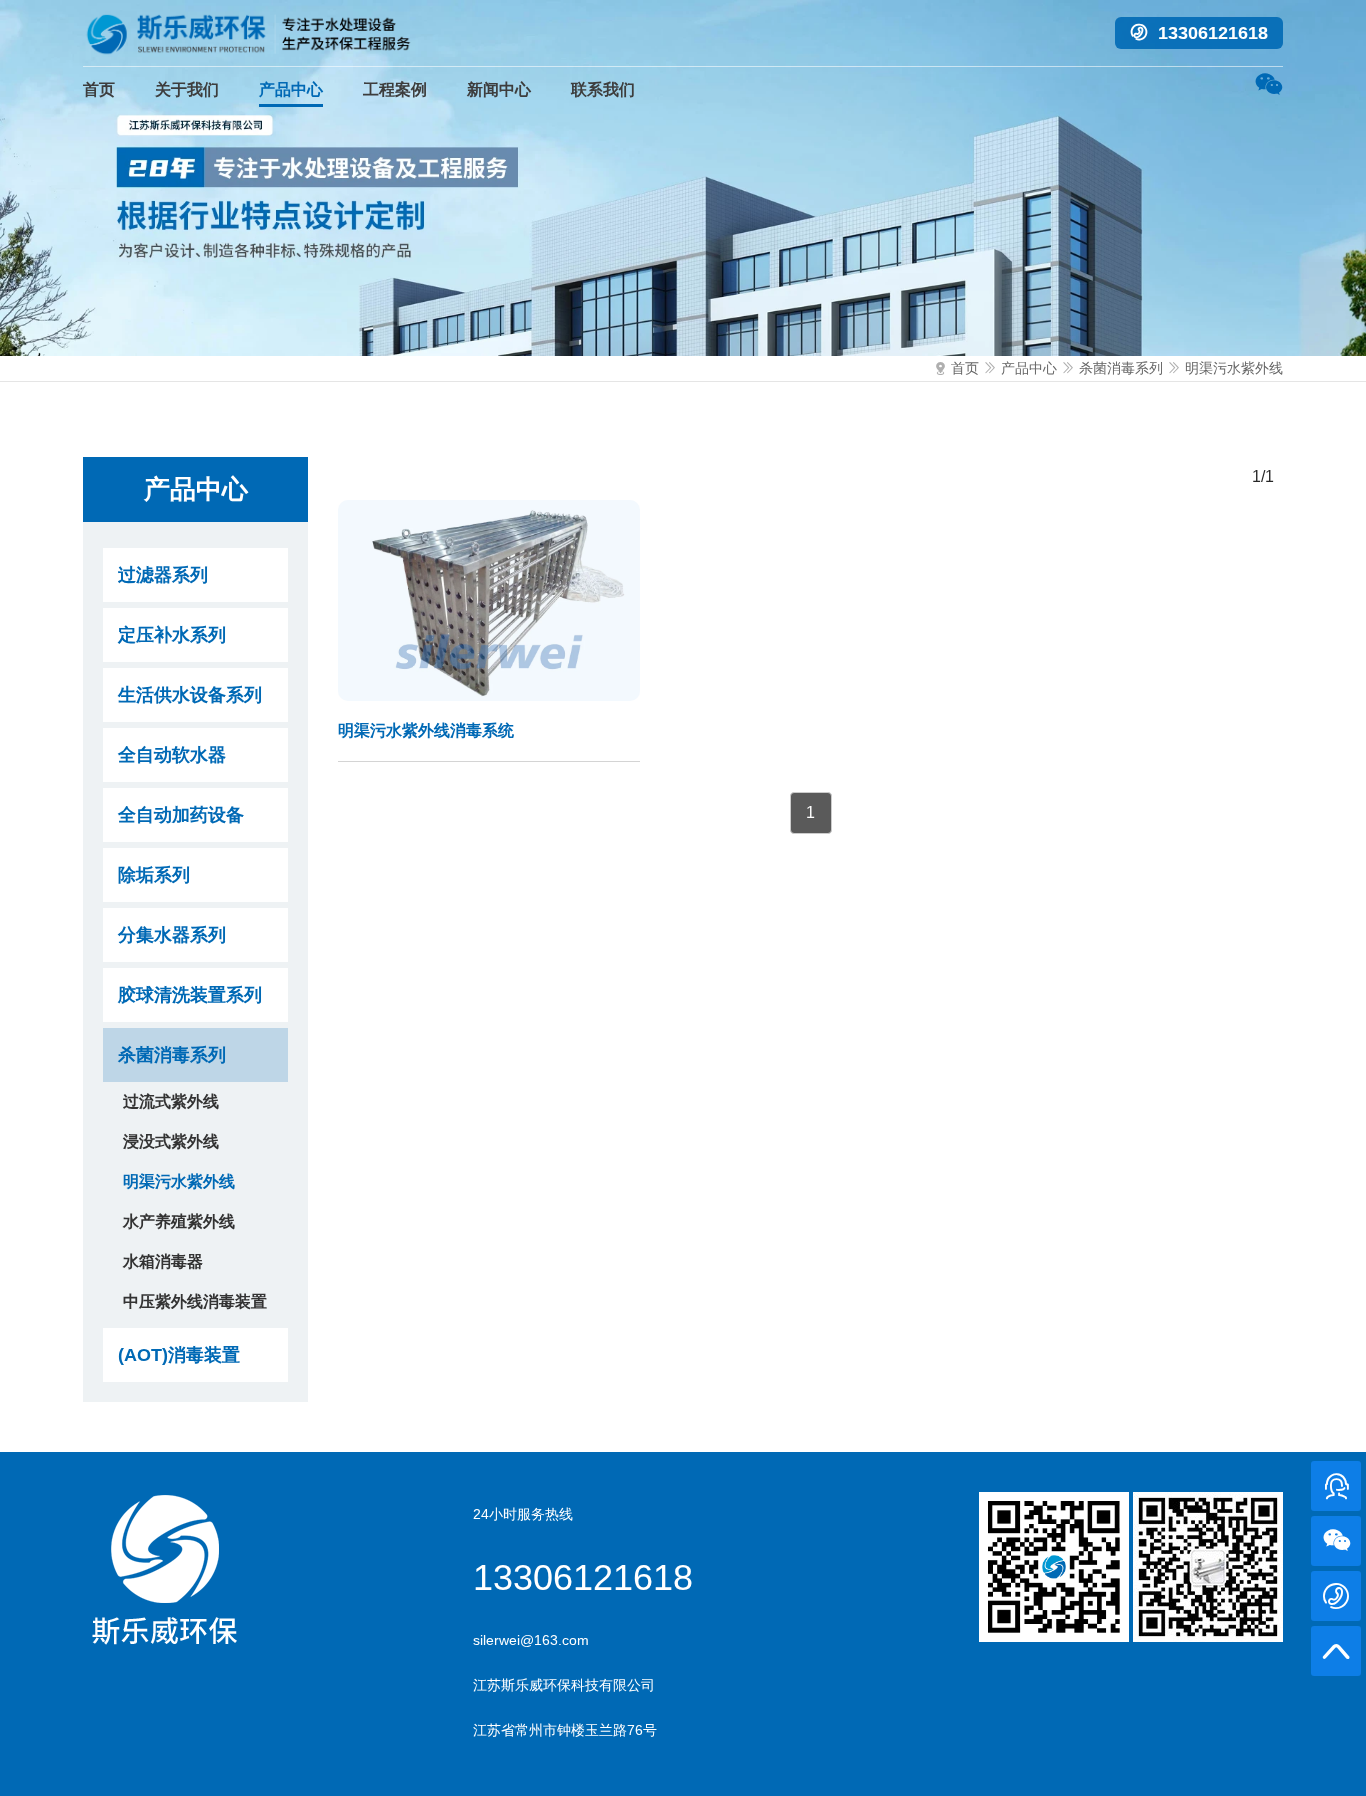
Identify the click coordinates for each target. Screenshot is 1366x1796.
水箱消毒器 (163, 1261)
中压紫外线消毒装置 (195, 1301)
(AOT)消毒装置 (179, 1355)
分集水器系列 (172, 935)
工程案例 (395, 89)
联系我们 (603, 89)
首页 (99, 89)
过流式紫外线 (171, 1101)
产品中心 (291, 89)
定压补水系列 (172, 635)
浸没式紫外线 (171, 1141)
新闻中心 (499, 89)
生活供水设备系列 (190, 695)
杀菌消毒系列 (1121, 368)
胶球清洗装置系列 (190, 995)
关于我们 (187, 89)
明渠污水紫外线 (1234, 368)
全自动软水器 (172, 755)
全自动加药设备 (181, 815)
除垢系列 (154, 875)
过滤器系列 (163, 575)
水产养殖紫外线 (179, 1221)
